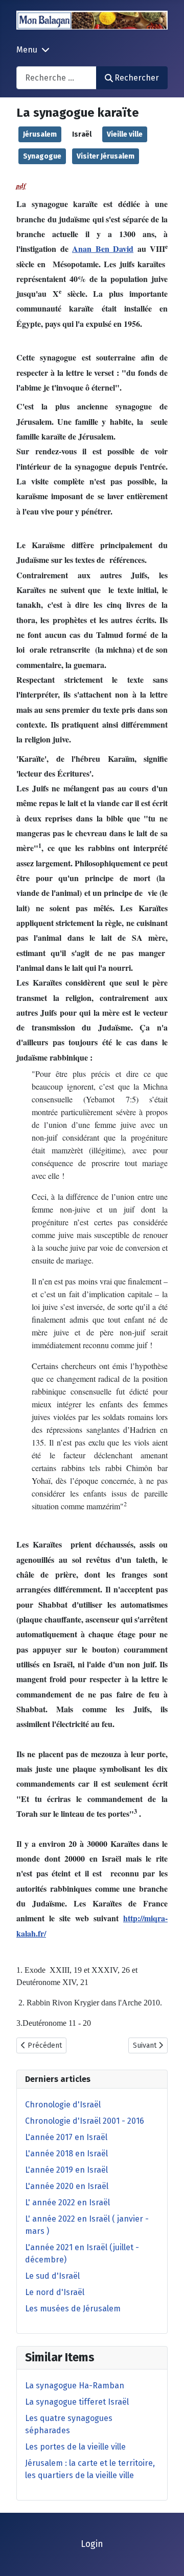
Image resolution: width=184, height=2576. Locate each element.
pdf (21, 186)
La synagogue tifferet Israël (77, 2402)
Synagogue (42, 156)
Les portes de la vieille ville (75, 2447)
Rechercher (137, 78)
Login (92, 2544)
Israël (82, 134)
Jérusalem (40, 134)
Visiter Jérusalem (106, 156)
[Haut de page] (166, 2557)
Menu (27, 50)
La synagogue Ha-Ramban (75, 2386)
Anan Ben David (103, 249)
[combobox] (56, 78)
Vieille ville (125, 134)
